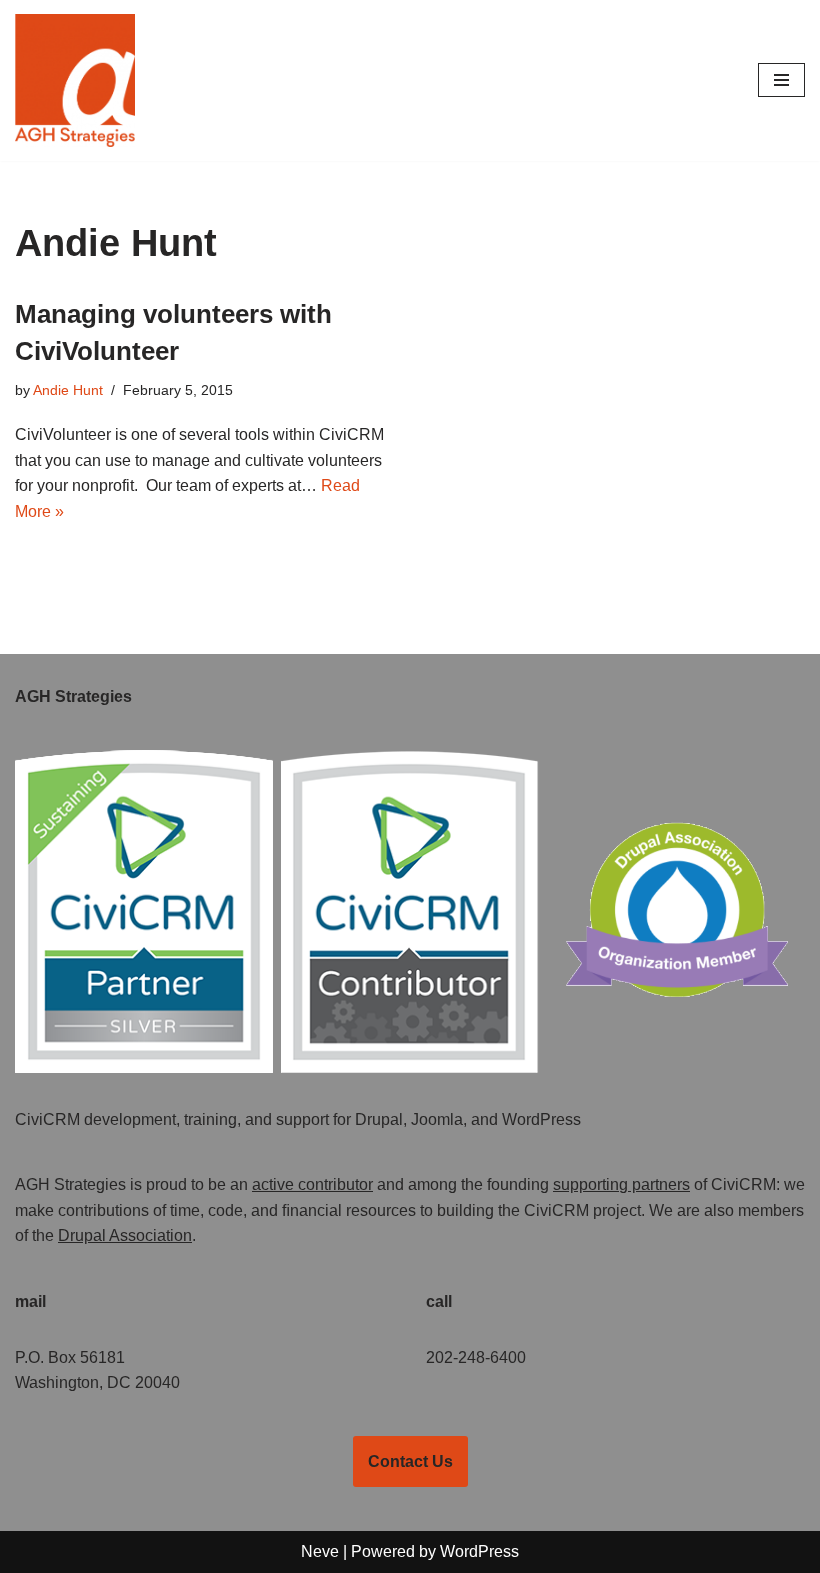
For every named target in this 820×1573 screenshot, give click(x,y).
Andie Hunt (68, 390)
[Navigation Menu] (781, 80)
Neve (320, 1551)
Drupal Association (125, 1235)
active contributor (312, 1184)
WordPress (479, 1551)
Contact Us (410, 1461)
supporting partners (621, 1184)
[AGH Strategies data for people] (75, 80)
